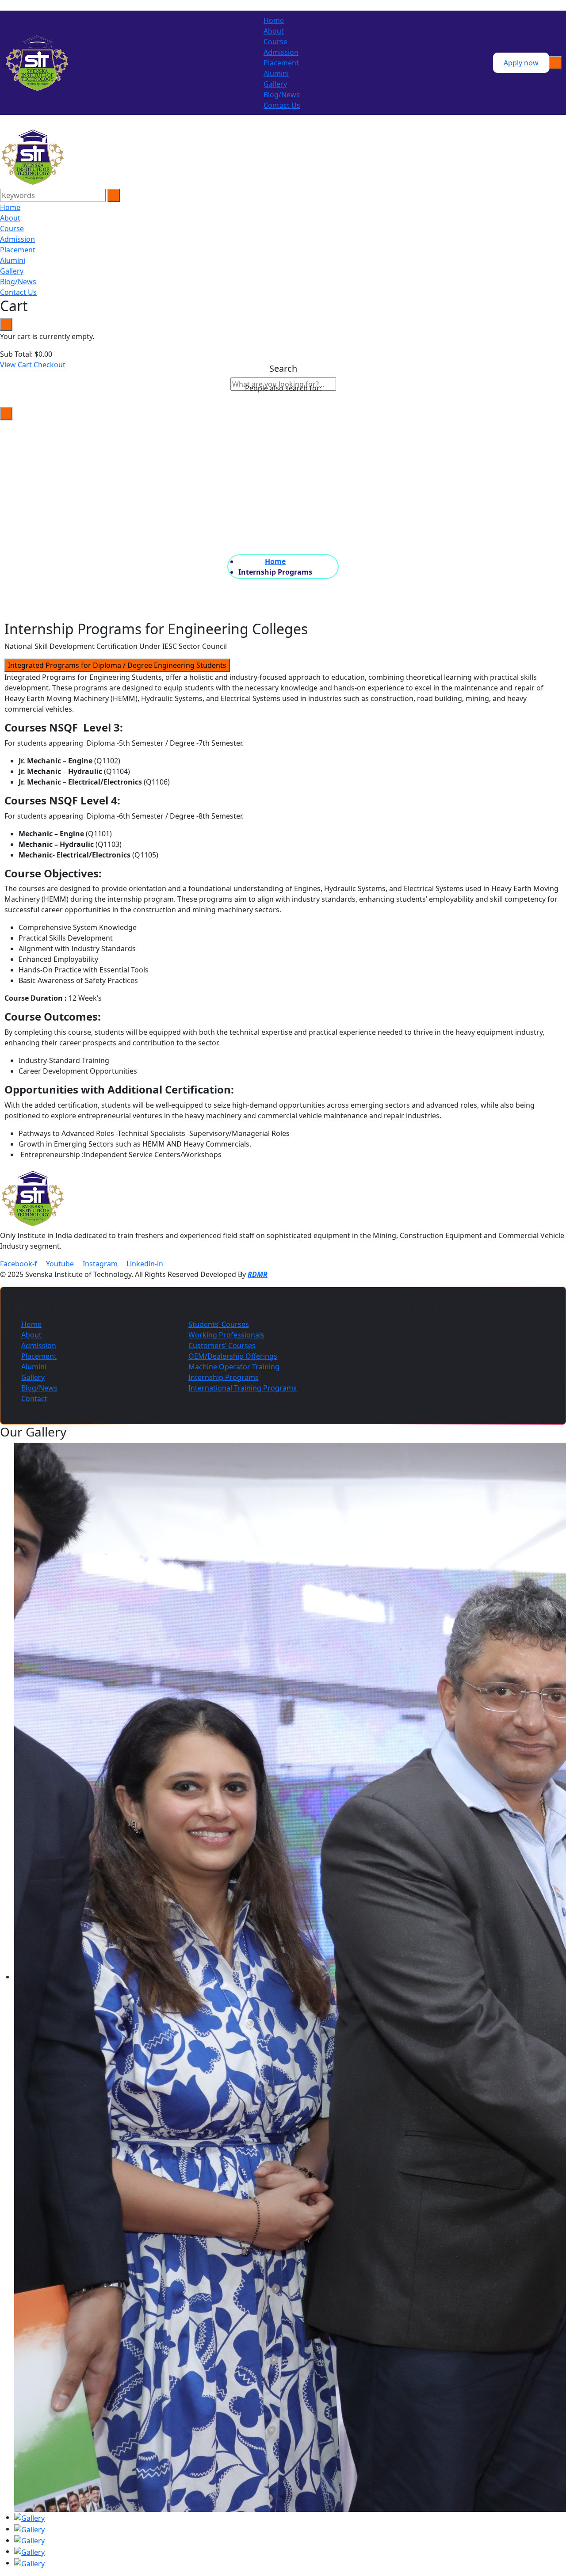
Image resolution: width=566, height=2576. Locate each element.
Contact (34, 1399)
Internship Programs (224, 1377)
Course (275, 42)
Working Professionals (226, 1335)
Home (274, 20)
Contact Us (282, 105)
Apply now (521, 63)
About (274, 31)
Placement (281, 63)
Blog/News (282, 95)
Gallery (275, 84)
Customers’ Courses (222, 1345)
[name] (33, 156)
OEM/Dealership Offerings (233, 1356)
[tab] (117, 665)
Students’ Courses (219, 1324)
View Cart (16, 365)
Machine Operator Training (234, 1367)
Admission (281, 52)
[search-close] (6, 414)
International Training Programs (243, 1388)
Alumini (276, 73)
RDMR (258, 1274)
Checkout (50, 365)
